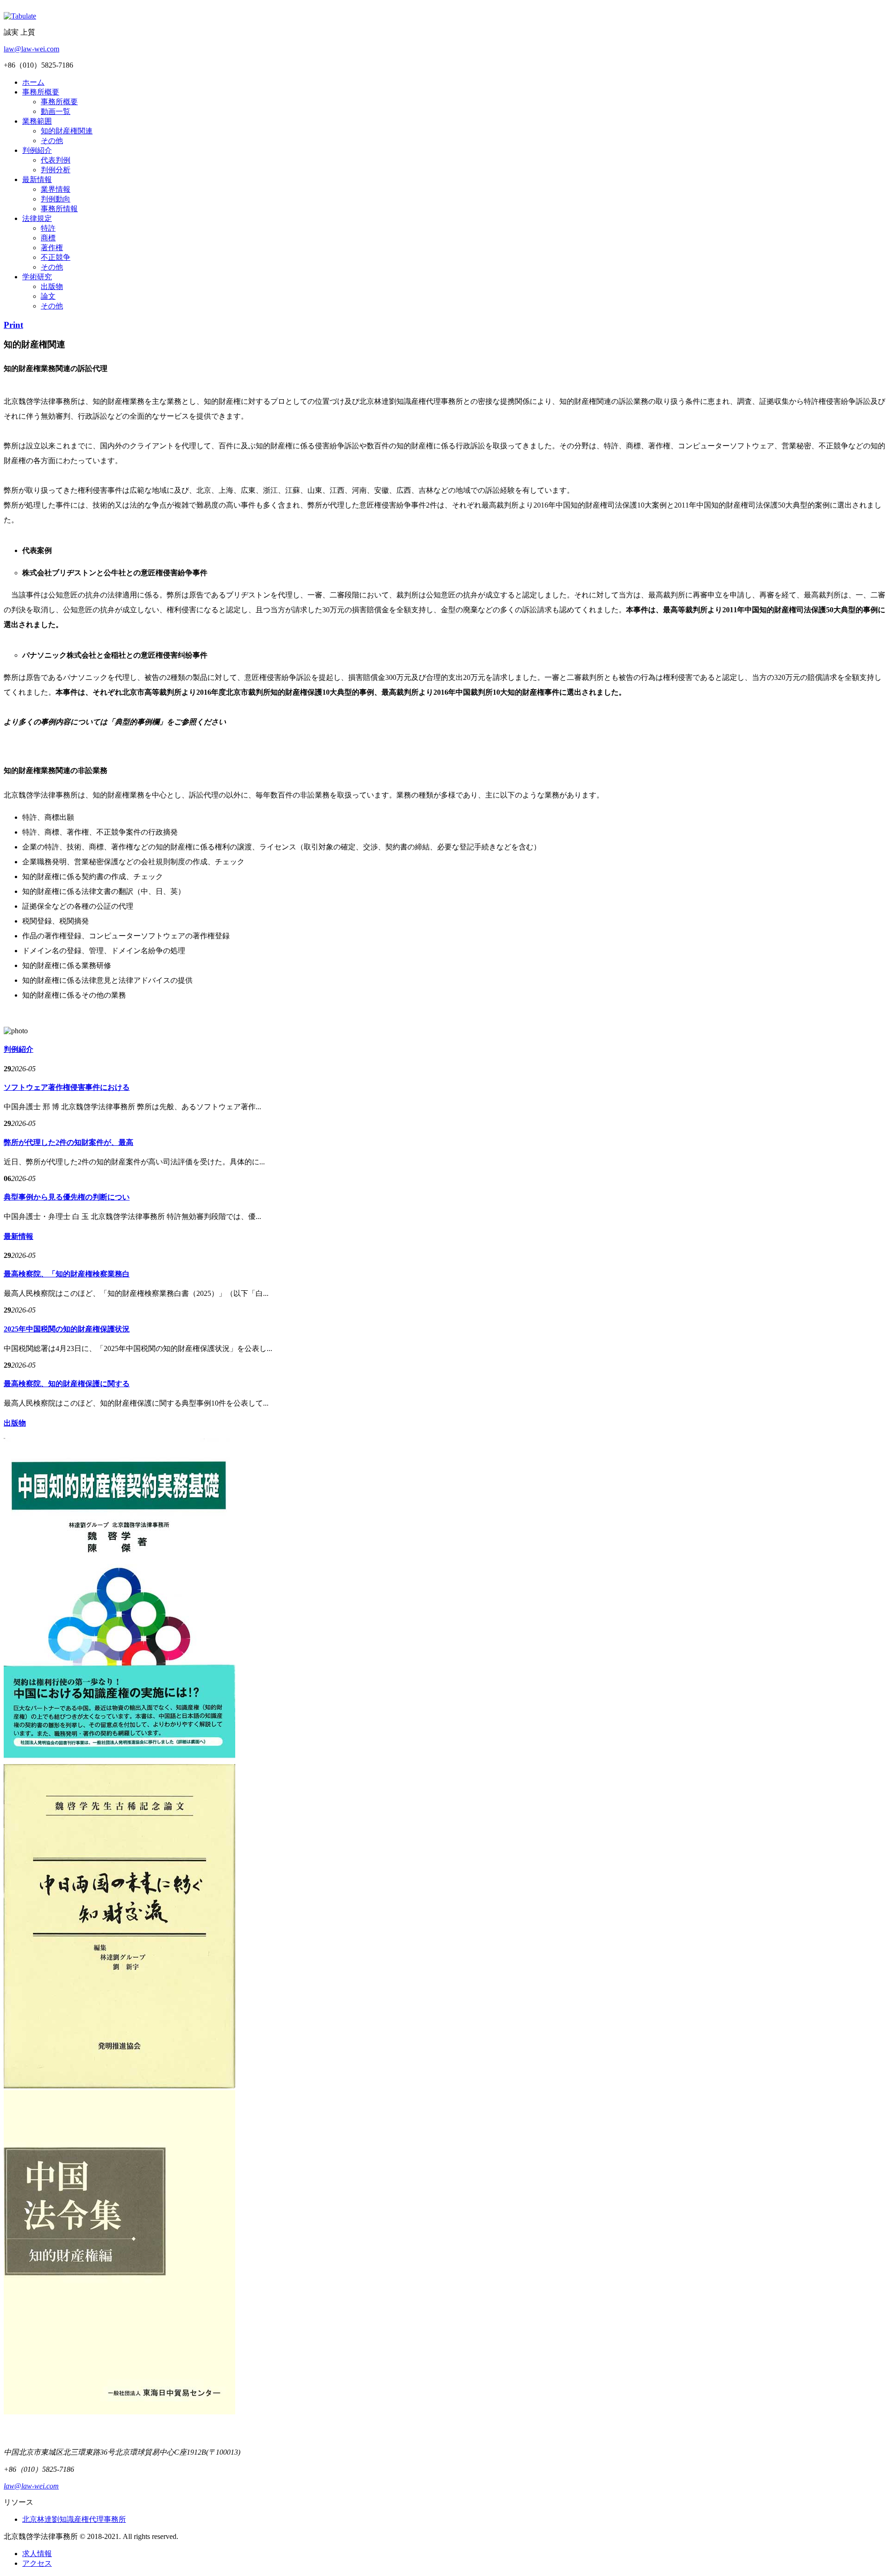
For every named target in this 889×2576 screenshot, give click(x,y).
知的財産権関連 (67, 131)
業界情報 (56, 189)
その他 (52, 141)
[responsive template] (20, 16)
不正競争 (56, 257)
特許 (48, 228)
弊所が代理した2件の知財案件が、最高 (69, 1142)
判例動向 (56, 199)
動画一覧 (56, 111)
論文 (48, 296)
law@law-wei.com (31, 49)
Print (13, 325)
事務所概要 (59, 102)
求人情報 (37, 2554)
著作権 (52, 248)
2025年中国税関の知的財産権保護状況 (67, 1329)
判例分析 (56, 170)
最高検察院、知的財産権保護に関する (67, 1384)
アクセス (37, 2563)
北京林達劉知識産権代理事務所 (74, 2519)
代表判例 (56, 160)
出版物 (52, 286)
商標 (48, 238)
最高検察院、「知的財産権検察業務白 (67, 1274)
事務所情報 (59, 209)
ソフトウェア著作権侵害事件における (67, 1087)
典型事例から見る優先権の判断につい (67, 1197)
